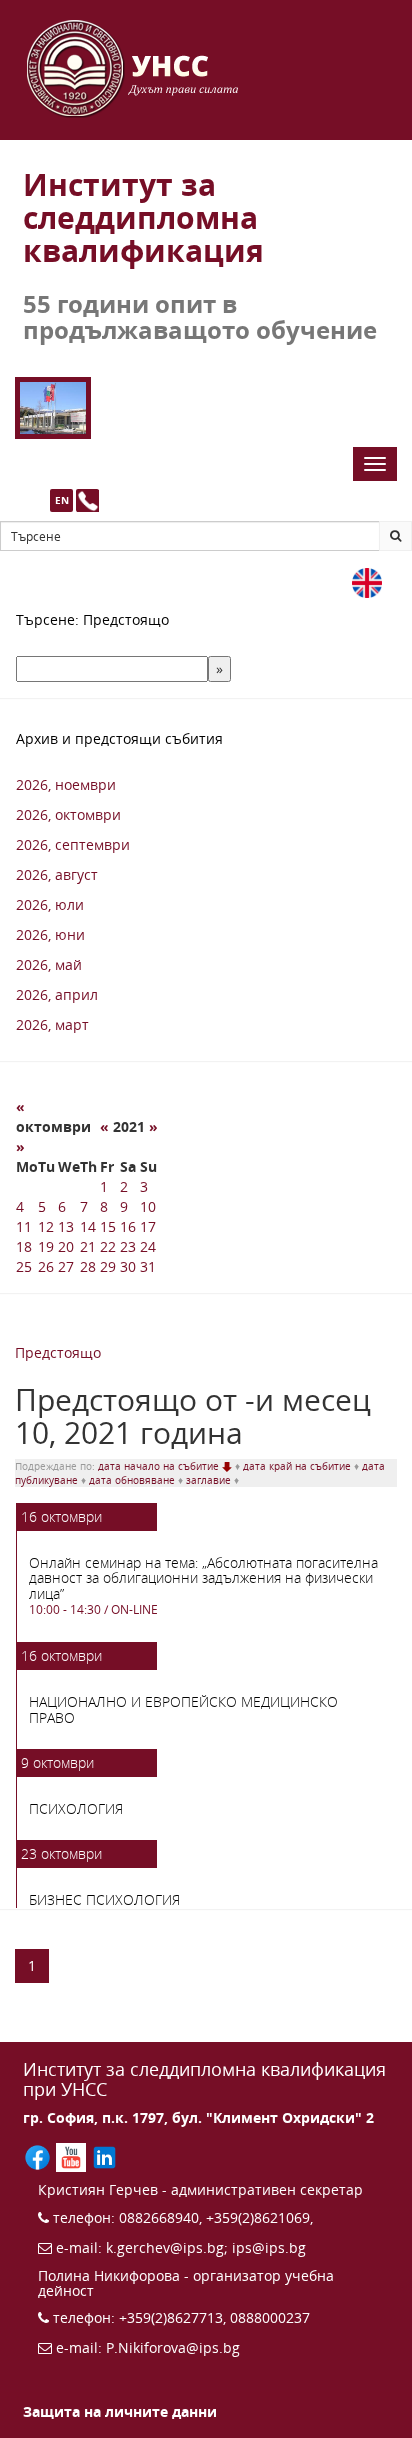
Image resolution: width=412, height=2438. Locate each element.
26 (46, 1266)
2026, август (57, 874)
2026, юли (50, 904)
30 (128, 1266)
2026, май (49, 964)
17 (148, 1226)
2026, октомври (68, 814)
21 (88, 1246)
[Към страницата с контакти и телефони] (87, 500)
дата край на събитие (298, 1466)
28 (88, 1266)
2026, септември (73, 844)
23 (128, 1246)
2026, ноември (66, 784)
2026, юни (50, 934)
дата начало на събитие (160, 1466)
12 (46, 1226)
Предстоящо (58, 1352)
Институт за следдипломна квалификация (143, 217)
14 (88, 1226)
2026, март (52, 1024)
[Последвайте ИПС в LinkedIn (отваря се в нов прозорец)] (104, 2155)
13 (66, 1226)
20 (66, 1246)
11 (24, 1226)
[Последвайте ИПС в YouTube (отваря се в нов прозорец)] (72, 2155)
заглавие (210, 1480)
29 (108, 1266)
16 (128, 1226)
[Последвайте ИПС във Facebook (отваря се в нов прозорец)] (39, 2155)
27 (66, 1266)
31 (148, 1266)
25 (24, 1266)
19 (46, 1246)
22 (108, 1246)
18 (24, 1246)
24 (148, 1246)
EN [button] (62, 500)
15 (108, 1226)
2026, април (57, 994)
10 (148, 1206)
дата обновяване (133, 1480)
